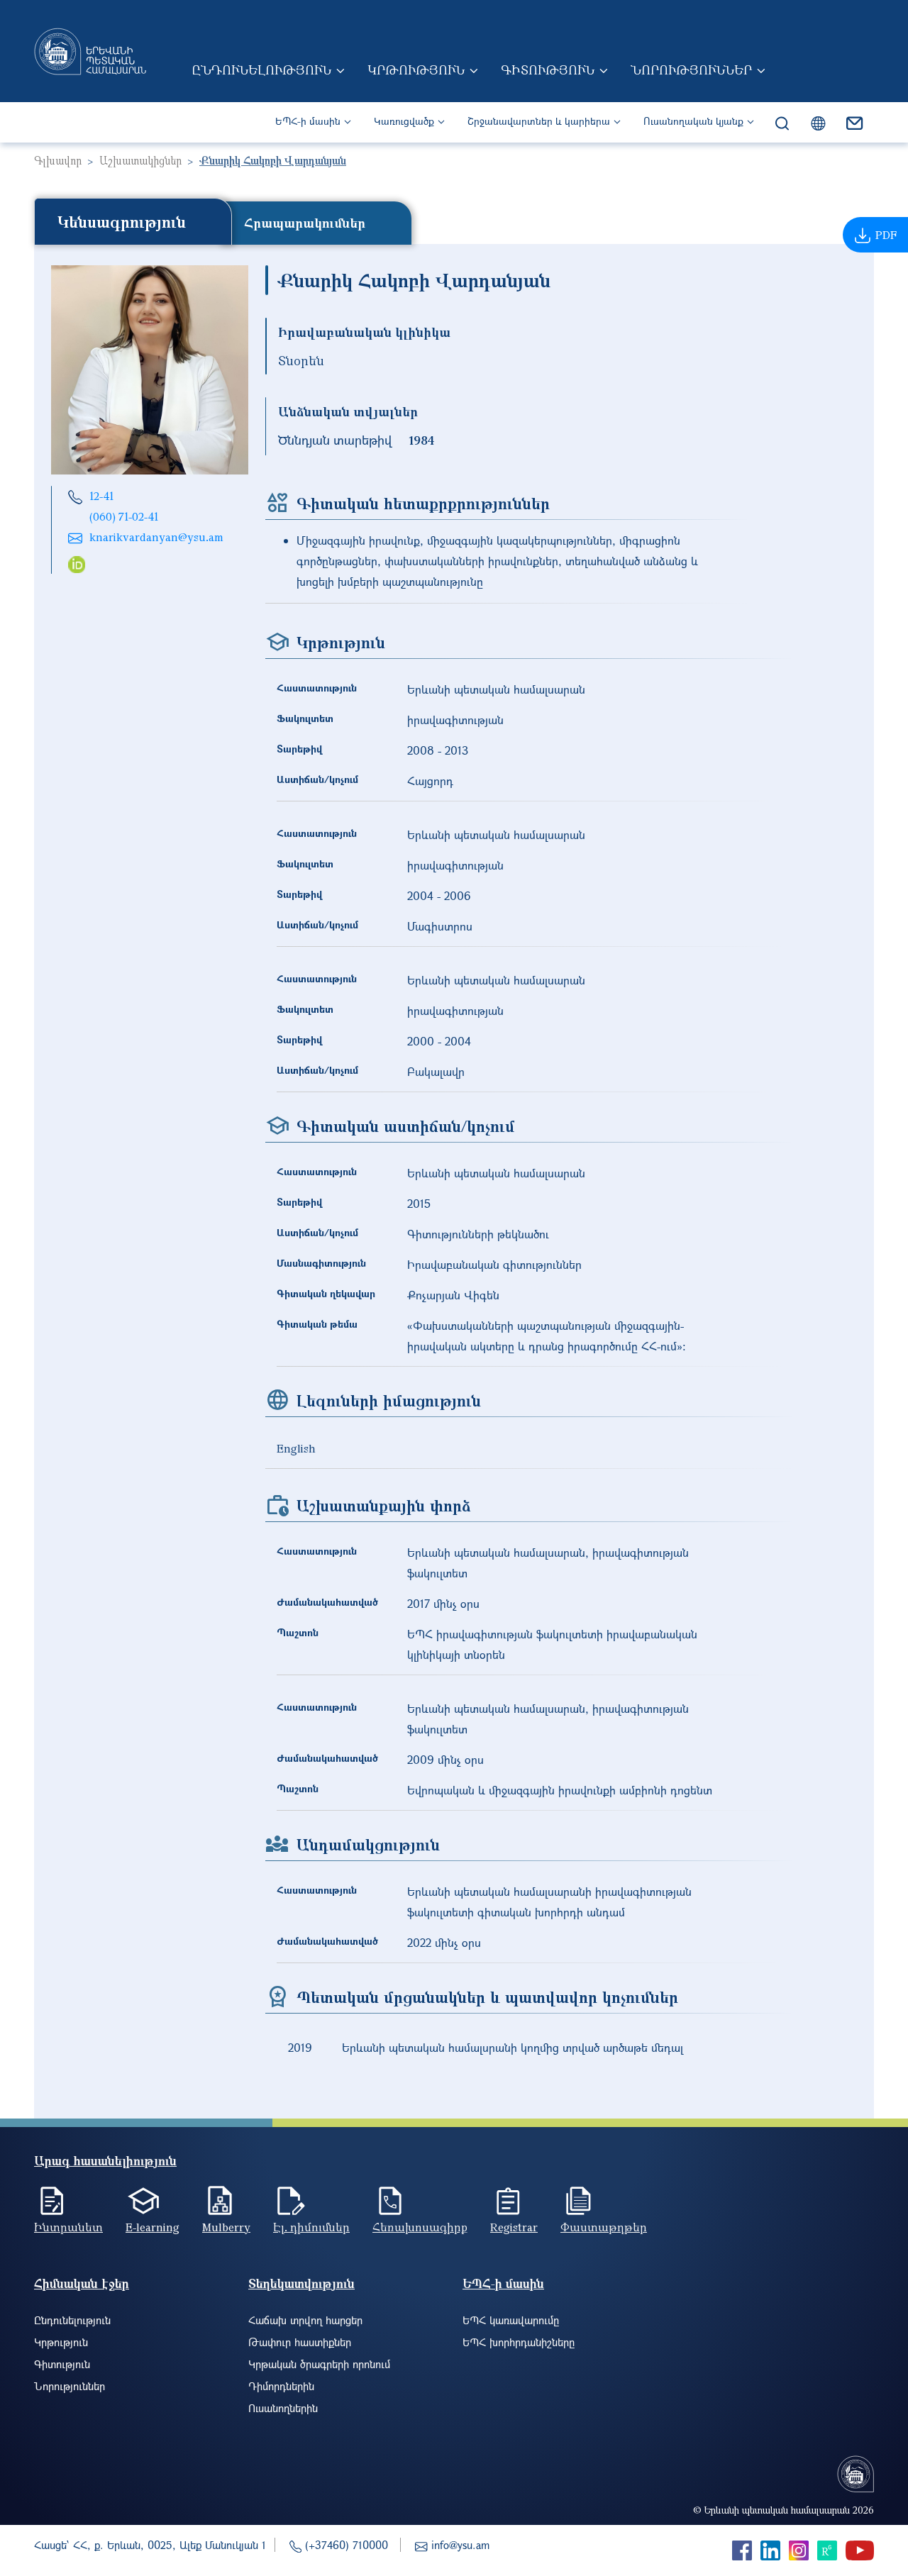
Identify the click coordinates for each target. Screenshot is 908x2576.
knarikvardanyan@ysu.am (156, 537)
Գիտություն (548, 70)
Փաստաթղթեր (604, 2227)
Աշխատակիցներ (140, 160)
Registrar (514, 2227)
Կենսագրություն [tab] (122, 221)
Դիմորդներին (281, 2386)
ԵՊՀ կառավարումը (511, 2320)
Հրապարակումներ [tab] (305, 223)
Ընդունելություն (261, 70)
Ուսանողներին (283, 2408)
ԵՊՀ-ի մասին (308, 121)
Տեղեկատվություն (301, 2283)
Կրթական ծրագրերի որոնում (319, 2364)
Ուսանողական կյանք (693, 121)
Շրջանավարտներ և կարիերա (539, 121)
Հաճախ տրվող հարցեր (305, 2320)
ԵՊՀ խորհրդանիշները (519, 2342)
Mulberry (226, 2227)
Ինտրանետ (68, 2227)
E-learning (153, 2227)
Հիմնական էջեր (82, 2283)
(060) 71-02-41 (124, 516)
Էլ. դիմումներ (311, 2227)
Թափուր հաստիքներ (300, 2342)
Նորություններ (691, 70)
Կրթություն (416, 70)
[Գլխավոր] (90, 51)
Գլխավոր (58, 160)
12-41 (101, 496)
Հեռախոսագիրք (420, 2227)
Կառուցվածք (404, 121)
